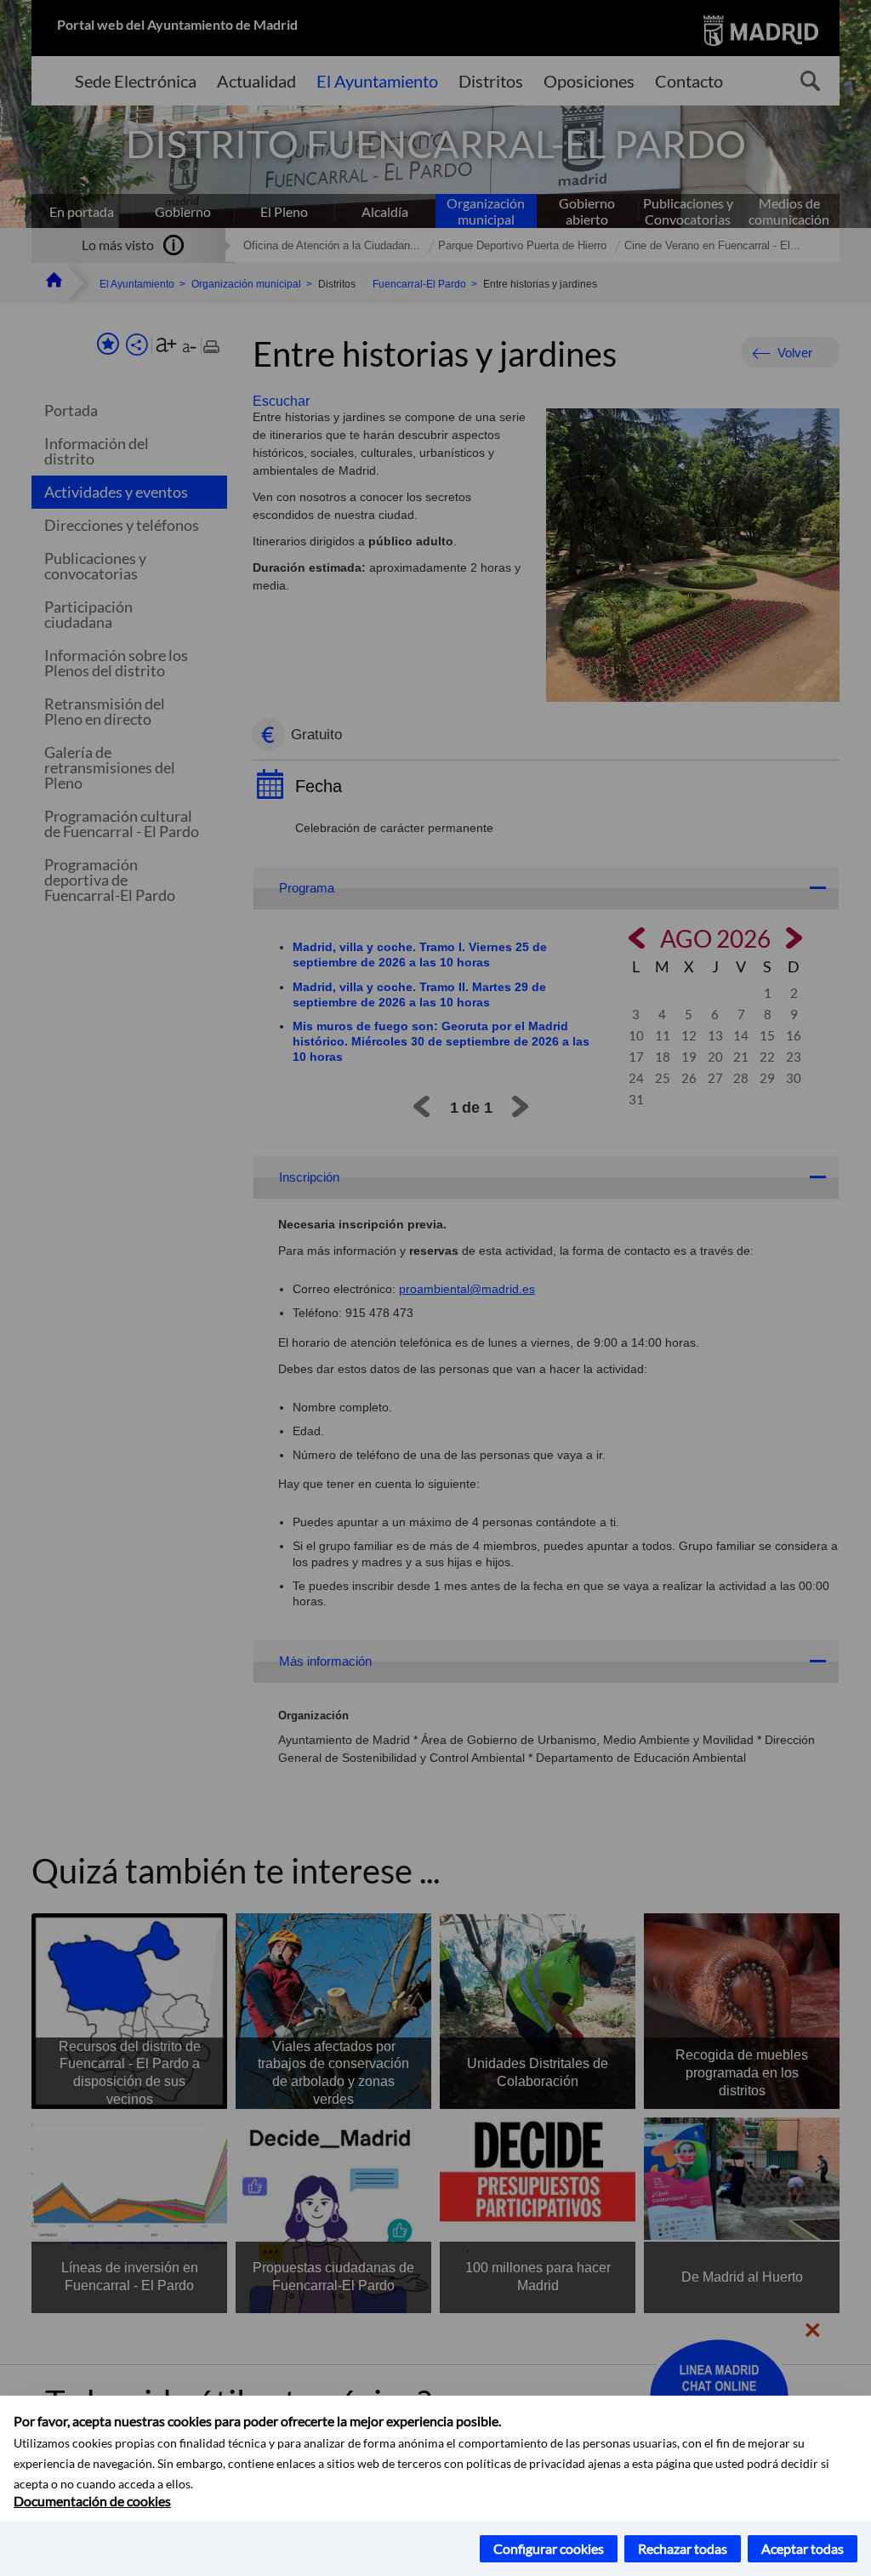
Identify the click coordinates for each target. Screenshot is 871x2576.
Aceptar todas (803, 2548)
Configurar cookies (549, 2548)
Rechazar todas (683, 2548)
